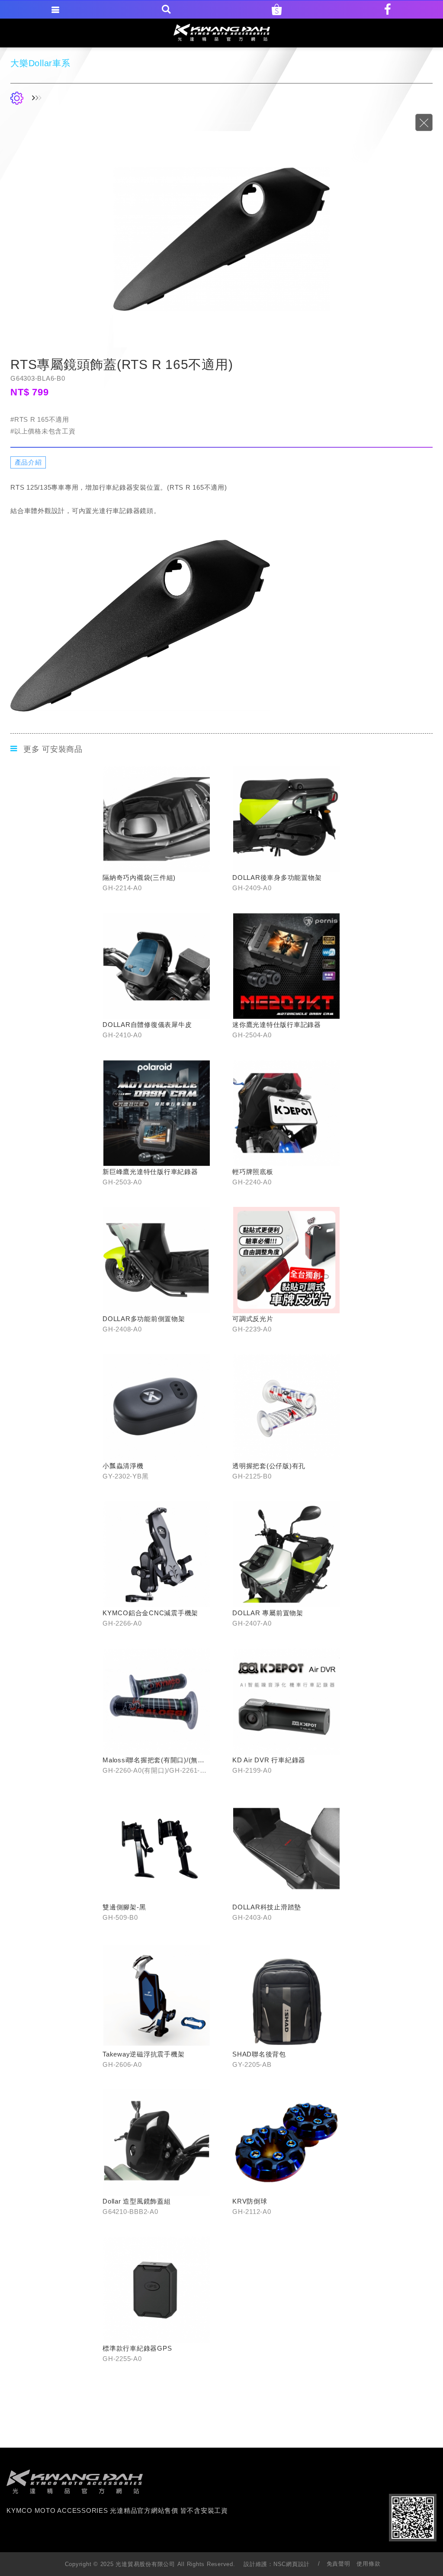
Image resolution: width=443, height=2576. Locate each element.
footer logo (75, 2482)
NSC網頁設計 (292, 2564)
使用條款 (368, 2564)
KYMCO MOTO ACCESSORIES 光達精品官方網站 (222, 32)
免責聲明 (339, 2564)
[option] (221, 239)
